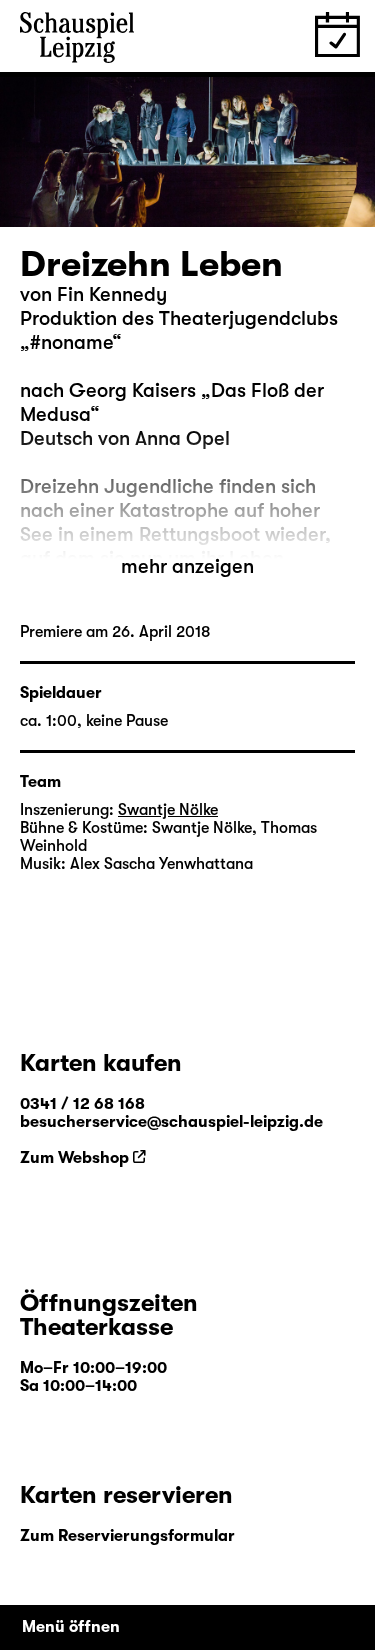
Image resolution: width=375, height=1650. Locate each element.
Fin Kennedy (112, 294)
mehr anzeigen (187, 566)
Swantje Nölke (168, 810)
